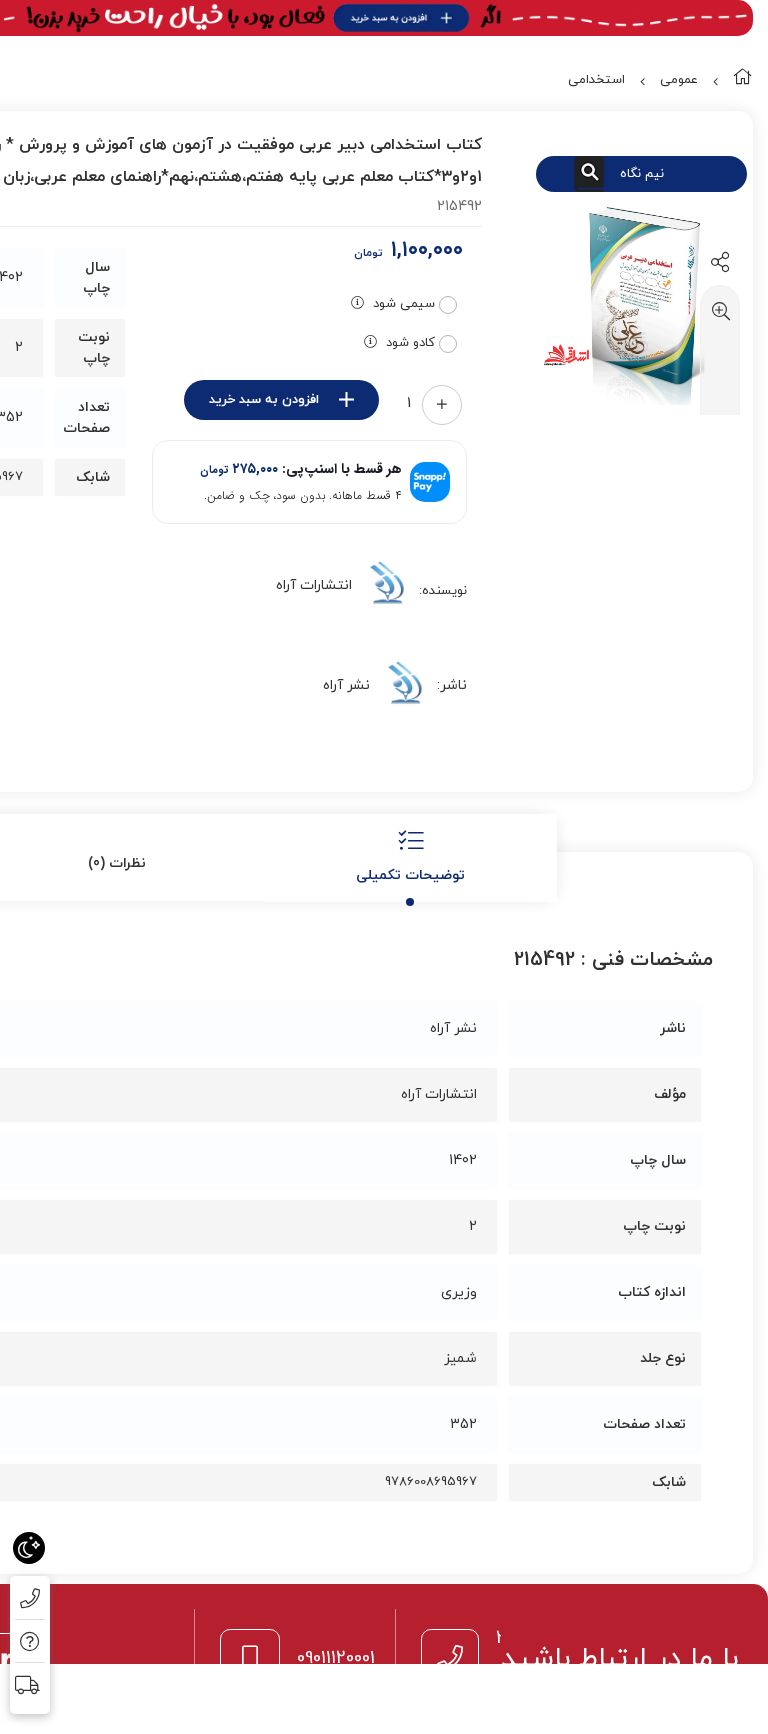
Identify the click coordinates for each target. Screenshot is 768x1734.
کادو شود (410, 343)
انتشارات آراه (314, 585)
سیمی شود (404, 304)
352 (463, 1424)
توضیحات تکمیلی (410, 875)
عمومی (679, 80)
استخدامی (596, 80)
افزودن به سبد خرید (264, 400)
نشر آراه (346, 685)
